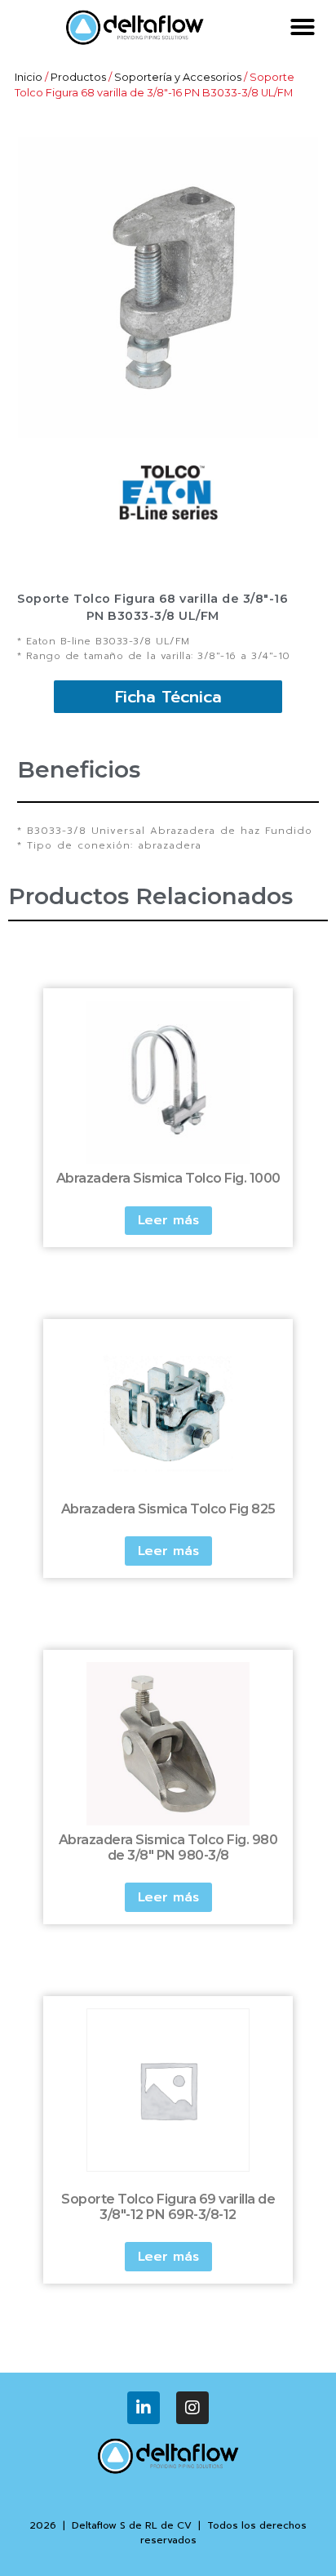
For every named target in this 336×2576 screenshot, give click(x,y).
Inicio (29, 77)
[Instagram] (192, 2408)
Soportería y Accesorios (178, 77)
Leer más (168, 1220)
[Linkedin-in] (144, 2408)
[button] (303, 27)
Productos (78, 77)
